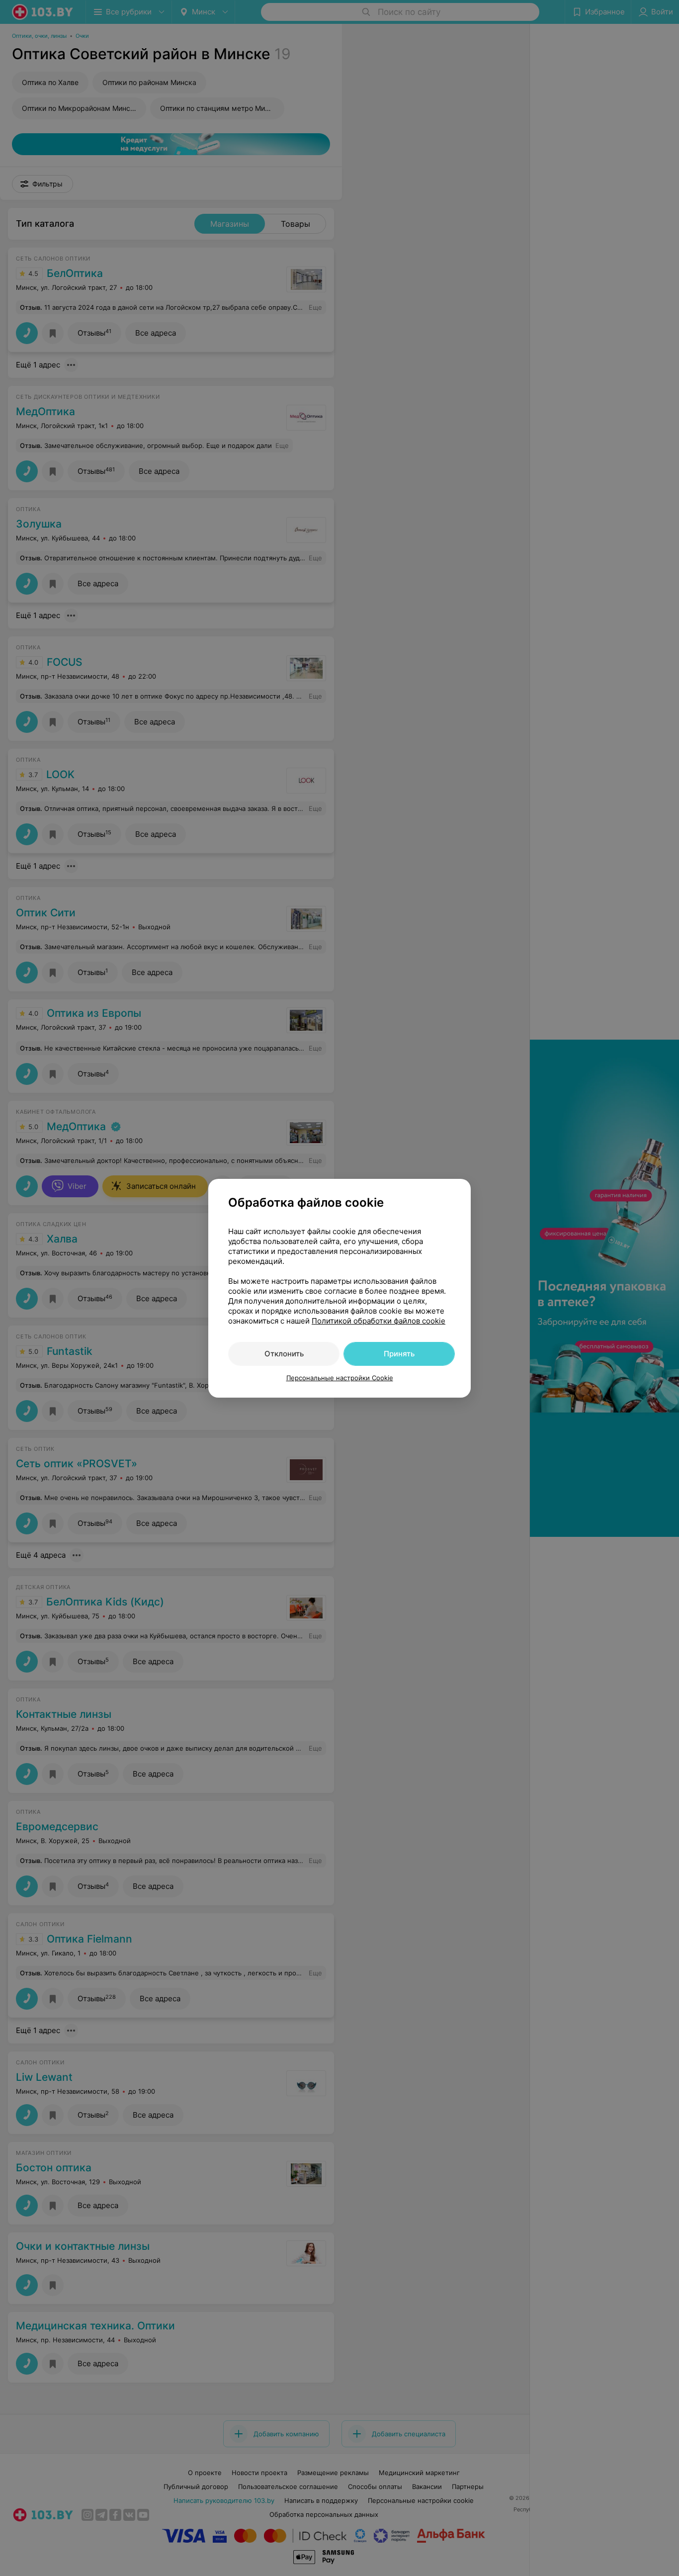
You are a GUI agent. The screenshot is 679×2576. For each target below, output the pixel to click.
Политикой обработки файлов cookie (379, 1321)
